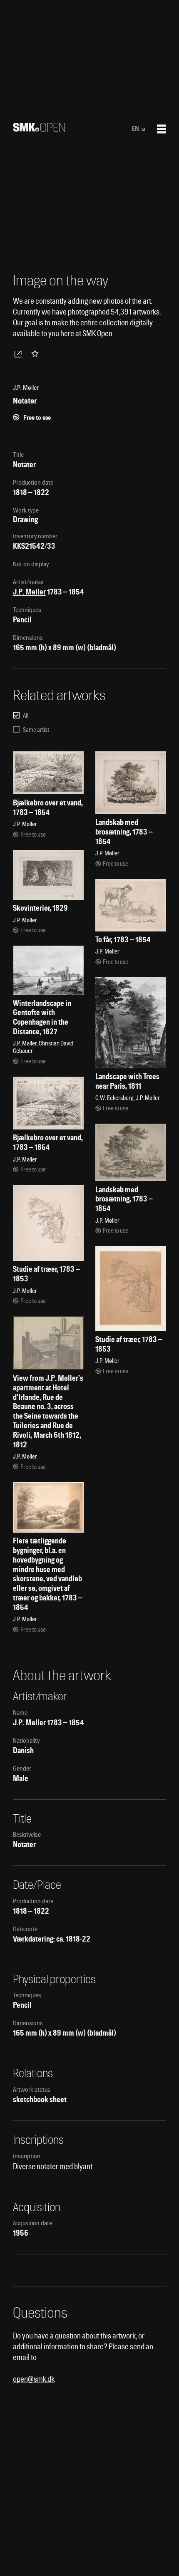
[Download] (20, 354)
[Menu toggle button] (162, 129)
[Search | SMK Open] (39, 129)
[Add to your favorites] (37, 354)
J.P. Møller (29, 592)
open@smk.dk (34, 2379)
